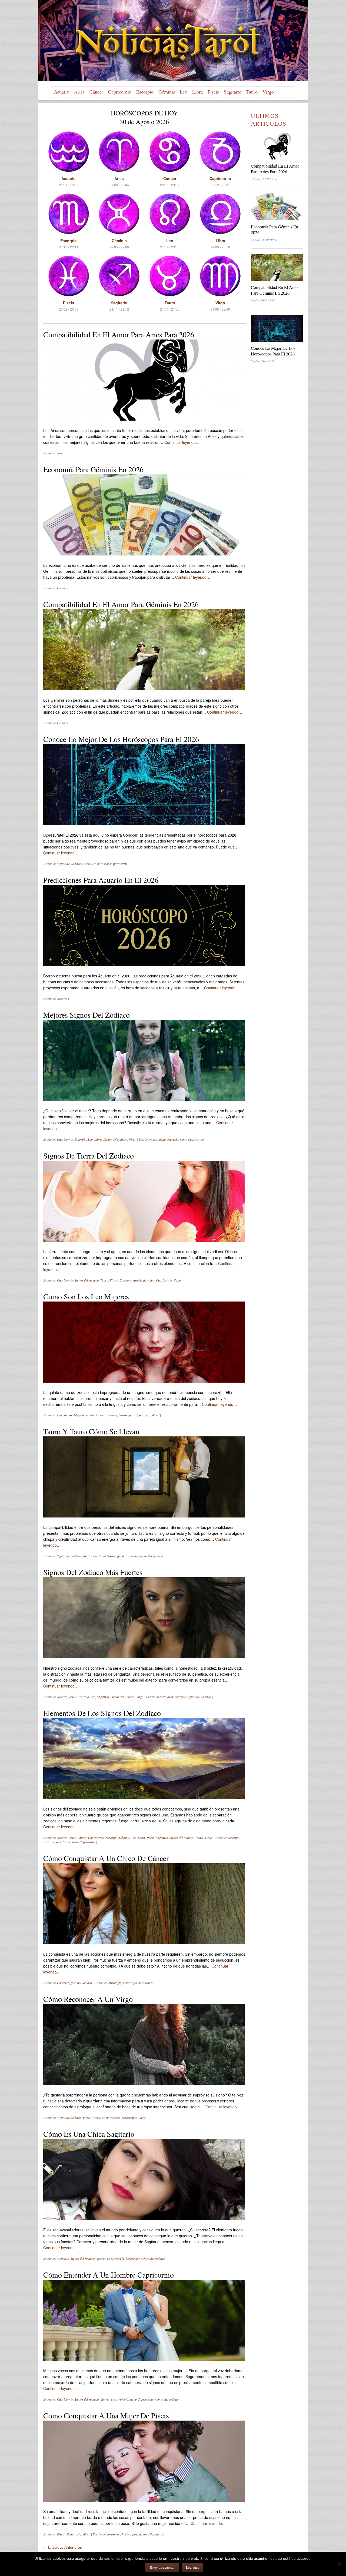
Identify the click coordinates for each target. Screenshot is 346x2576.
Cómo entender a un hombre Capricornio (109, 2275)
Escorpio (145, 92)
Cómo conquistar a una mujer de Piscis (106, 2415)
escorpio (173, 1139)
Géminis (167, 92)
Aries (79, 92)
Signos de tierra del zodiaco (89, 1156)
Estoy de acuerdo (162, 2567)
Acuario (61, 92)
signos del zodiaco (147, 1415)
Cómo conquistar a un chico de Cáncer (106, 1858)
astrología (159, 1139)
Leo (184, 92)
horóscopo (114, 1556)
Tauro (252, 92)
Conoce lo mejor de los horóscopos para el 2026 (121, 739)
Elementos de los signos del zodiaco (102, 1713)
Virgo (268, 92)
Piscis (213, 92)
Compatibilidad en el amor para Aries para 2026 (119, 334)
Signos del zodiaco (69, 864)
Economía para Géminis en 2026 (93, 469)
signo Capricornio (192, 1139)
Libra (197, 92)
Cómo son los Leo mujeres (86, 1296)
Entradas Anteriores (63, 2547)
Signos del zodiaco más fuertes (93, 1572)
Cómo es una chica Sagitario (89, 2134)
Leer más (192, 2567)
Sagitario (233, 92)
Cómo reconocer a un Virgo (88, 1999)
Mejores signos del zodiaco (86, 1015)
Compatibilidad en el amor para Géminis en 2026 (121, 604)
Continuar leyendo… (182, 442)
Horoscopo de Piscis (57, 1842)
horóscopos (126, 1415)
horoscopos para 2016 (112, 864)
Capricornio (120, 92)
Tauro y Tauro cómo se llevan (91, 1431)
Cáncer (96, 92)
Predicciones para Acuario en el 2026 (101, 880)
